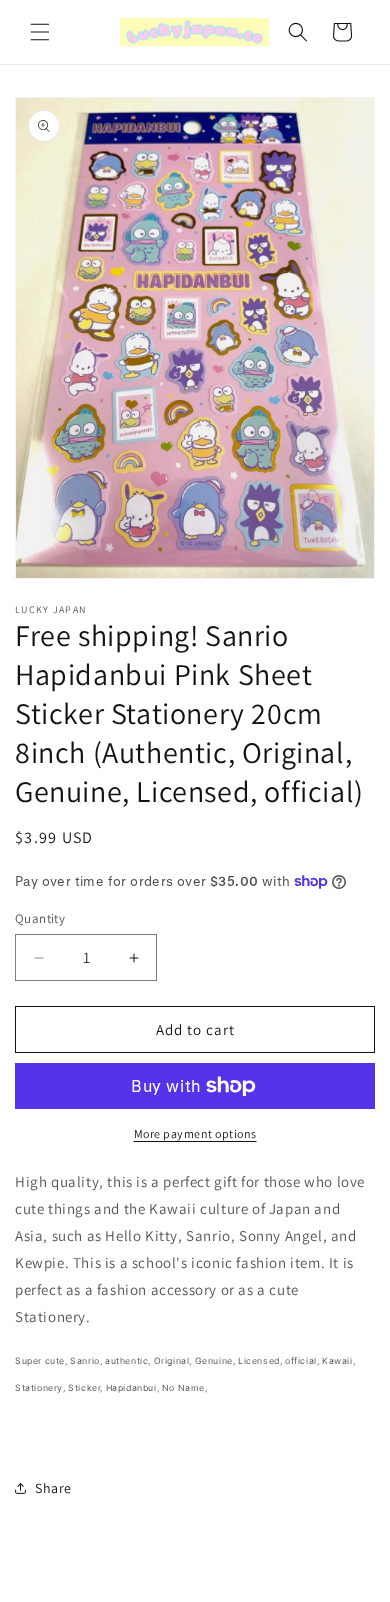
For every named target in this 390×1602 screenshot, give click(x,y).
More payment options (195, 1133)
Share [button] (53, 1488)
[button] (40, 32)
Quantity (40, 918)
